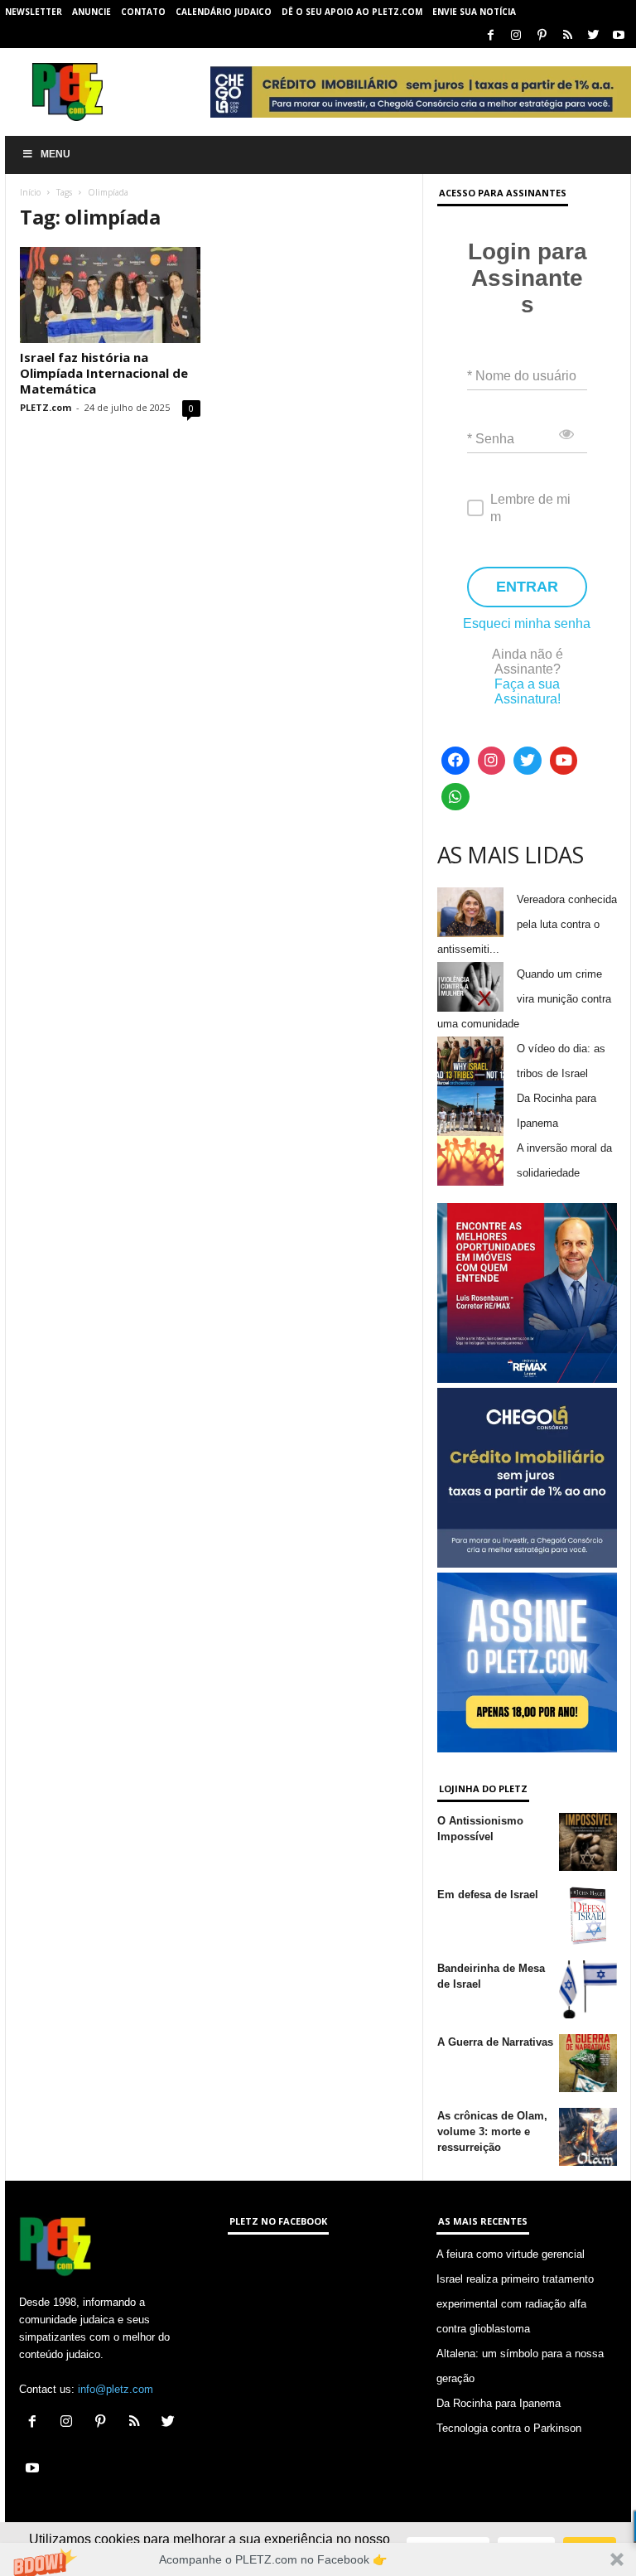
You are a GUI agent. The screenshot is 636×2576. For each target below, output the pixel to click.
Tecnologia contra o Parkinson (509, 2428)
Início (30, 192)
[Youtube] (619, 36)
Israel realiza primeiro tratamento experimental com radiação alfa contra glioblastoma (515, 2304)
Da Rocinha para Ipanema (499, 2403)
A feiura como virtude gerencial (511, 2254)
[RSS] (567, 36)
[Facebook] (490, 36)
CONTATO (143, 12)
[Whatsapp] (455, 797)
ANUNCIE (92, 12)
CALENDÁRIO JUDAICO (224, 12)
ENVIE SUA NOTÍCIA (474, 12)
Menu (55, 154)
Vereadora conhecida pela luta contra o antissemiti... (527, 924)
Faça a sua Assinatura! (528, 691)
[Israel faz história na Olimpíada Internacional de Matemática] (110, 295)
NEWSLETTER (34, 12)
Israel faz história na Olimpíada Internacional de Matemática (104, 373)
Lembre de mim (530, 508)
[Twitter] (593, 36)
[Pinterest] (542, 36)
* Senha (491, 439)
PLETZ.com (46, 407)
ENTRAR (527, 587)
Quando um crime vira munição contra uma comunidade (524, 999)
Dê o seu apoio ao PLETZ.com (352, 12)
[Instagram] (516, 36)
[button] (318, 2559)
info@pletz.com (116, 2389)
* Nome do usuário (522, 376)
